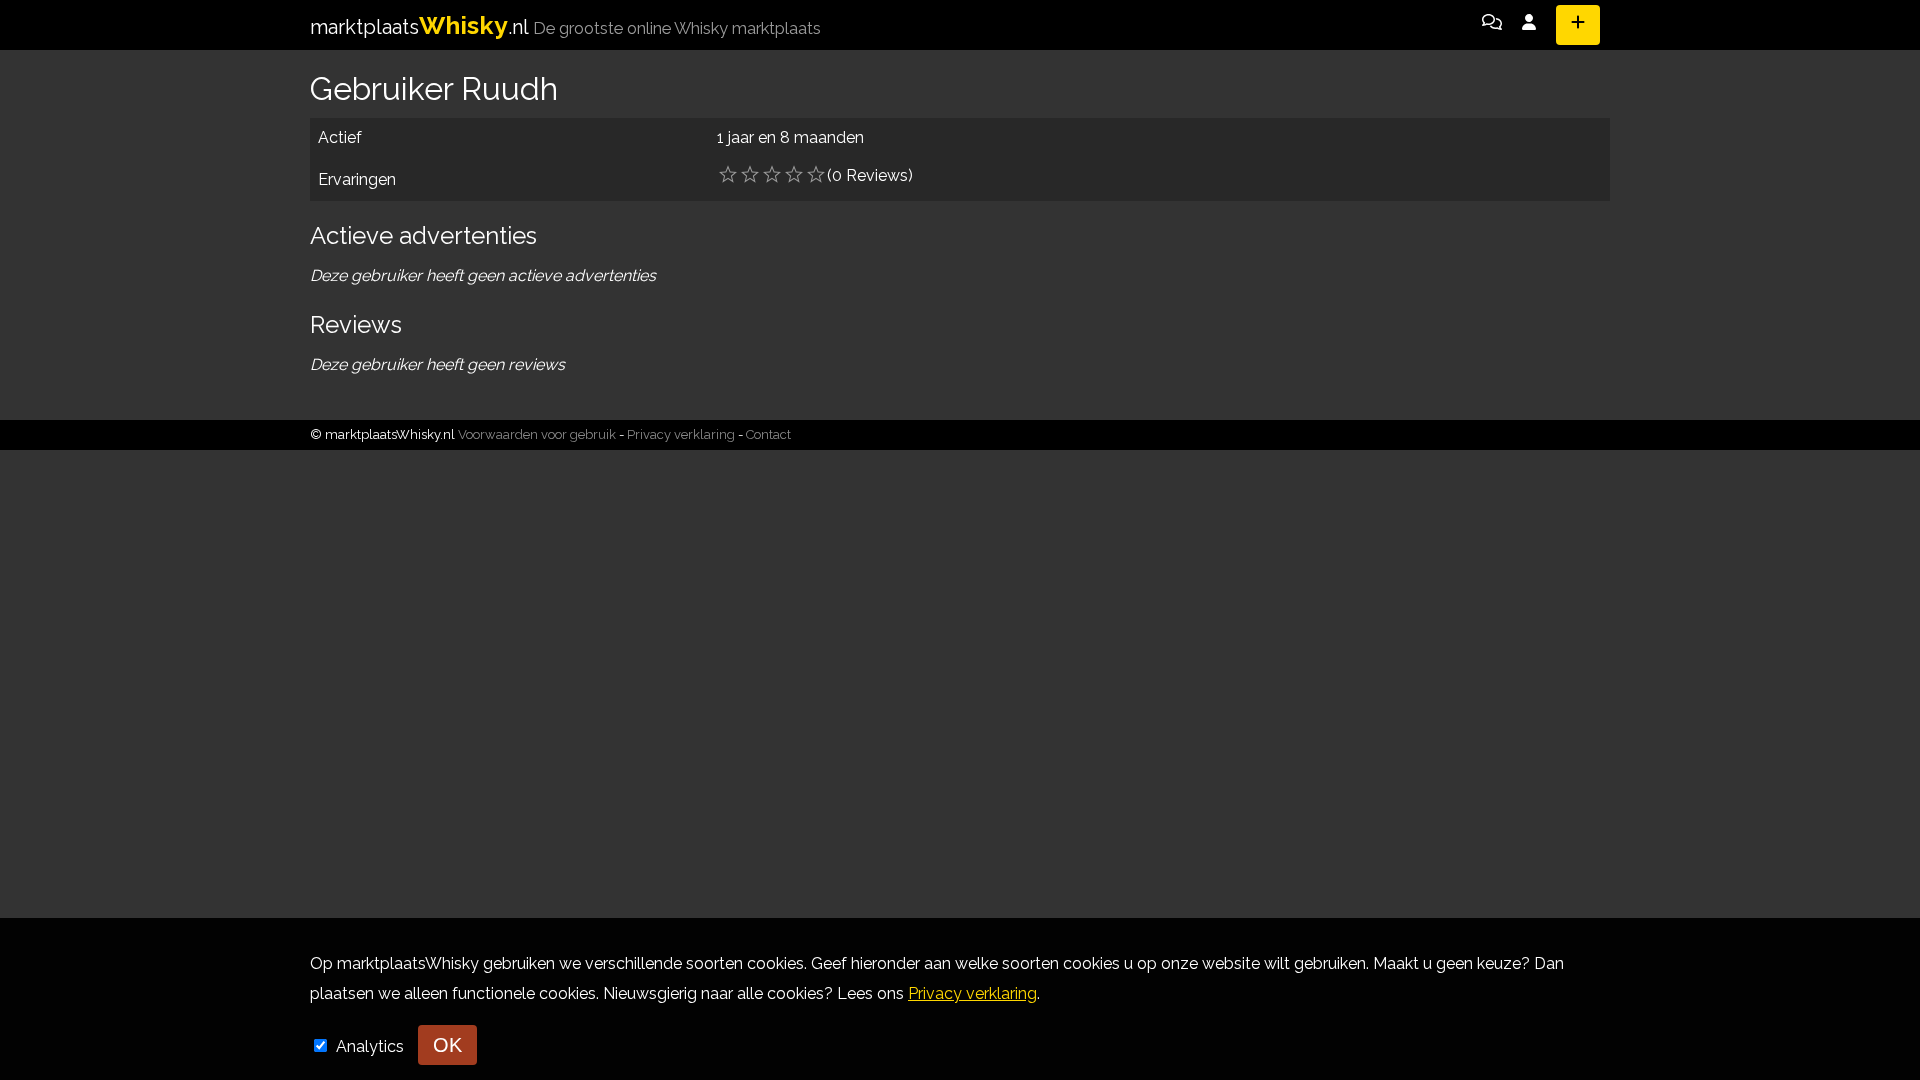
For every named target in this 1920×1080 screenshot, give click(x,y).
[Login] (1529, 24)
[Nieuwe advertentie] (1578, 25)
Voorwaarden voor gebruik (537, 434)
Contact (768, 434)
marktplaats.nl (565, 27)
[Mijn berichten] (1492, 24)
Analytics (372, 1046)
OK (447, 1045)
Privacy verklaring (681, 434)
